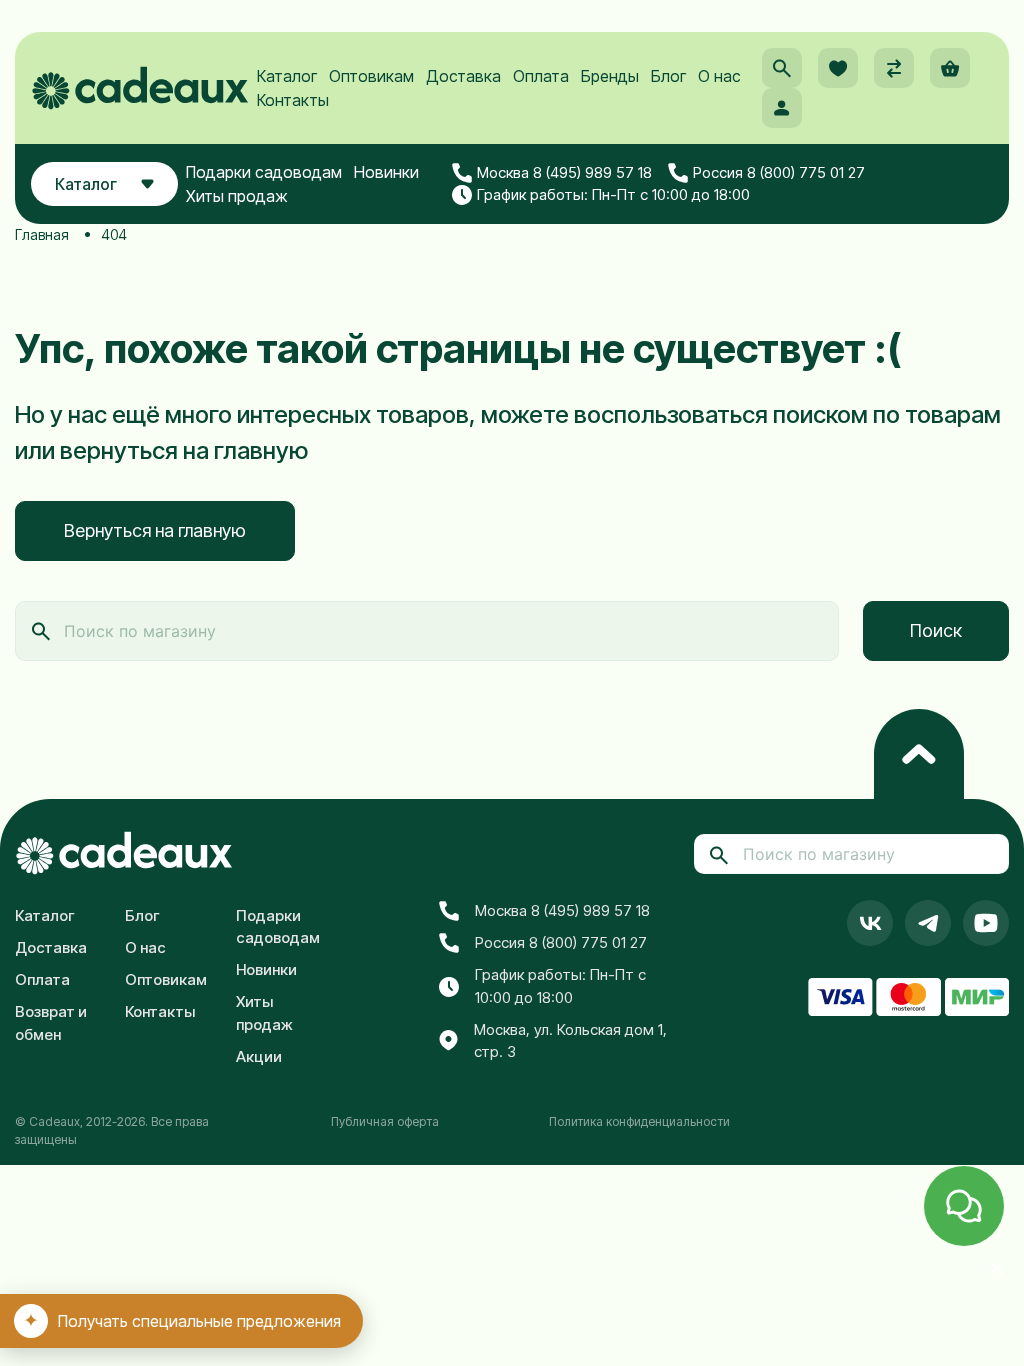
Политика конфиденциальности (639, 1121)
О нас (719, 76)
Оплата (541, 76)
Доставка (463, 76)
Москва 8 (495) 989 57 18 (564, 172)
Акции (259, 1056)
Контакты (293, 100)
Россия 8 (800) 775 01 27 (779, 172)
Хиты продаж (237, 196)
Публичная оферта (385, 1121)
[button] (782, 68)
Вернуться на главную (155, 530)
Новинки (386, 172)
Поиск (936, 630)
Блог (668, 76)
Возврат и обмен (51, 1023)
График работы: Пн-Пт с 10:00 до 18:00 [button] (613, 194)
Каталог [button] (86, 184)
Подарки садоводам (264, 172)
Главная (42, 234)
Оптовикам (371, 76)
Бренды (610, 76)
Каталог (287, 76)
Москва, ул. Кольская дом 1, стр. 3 (570, 1041)
